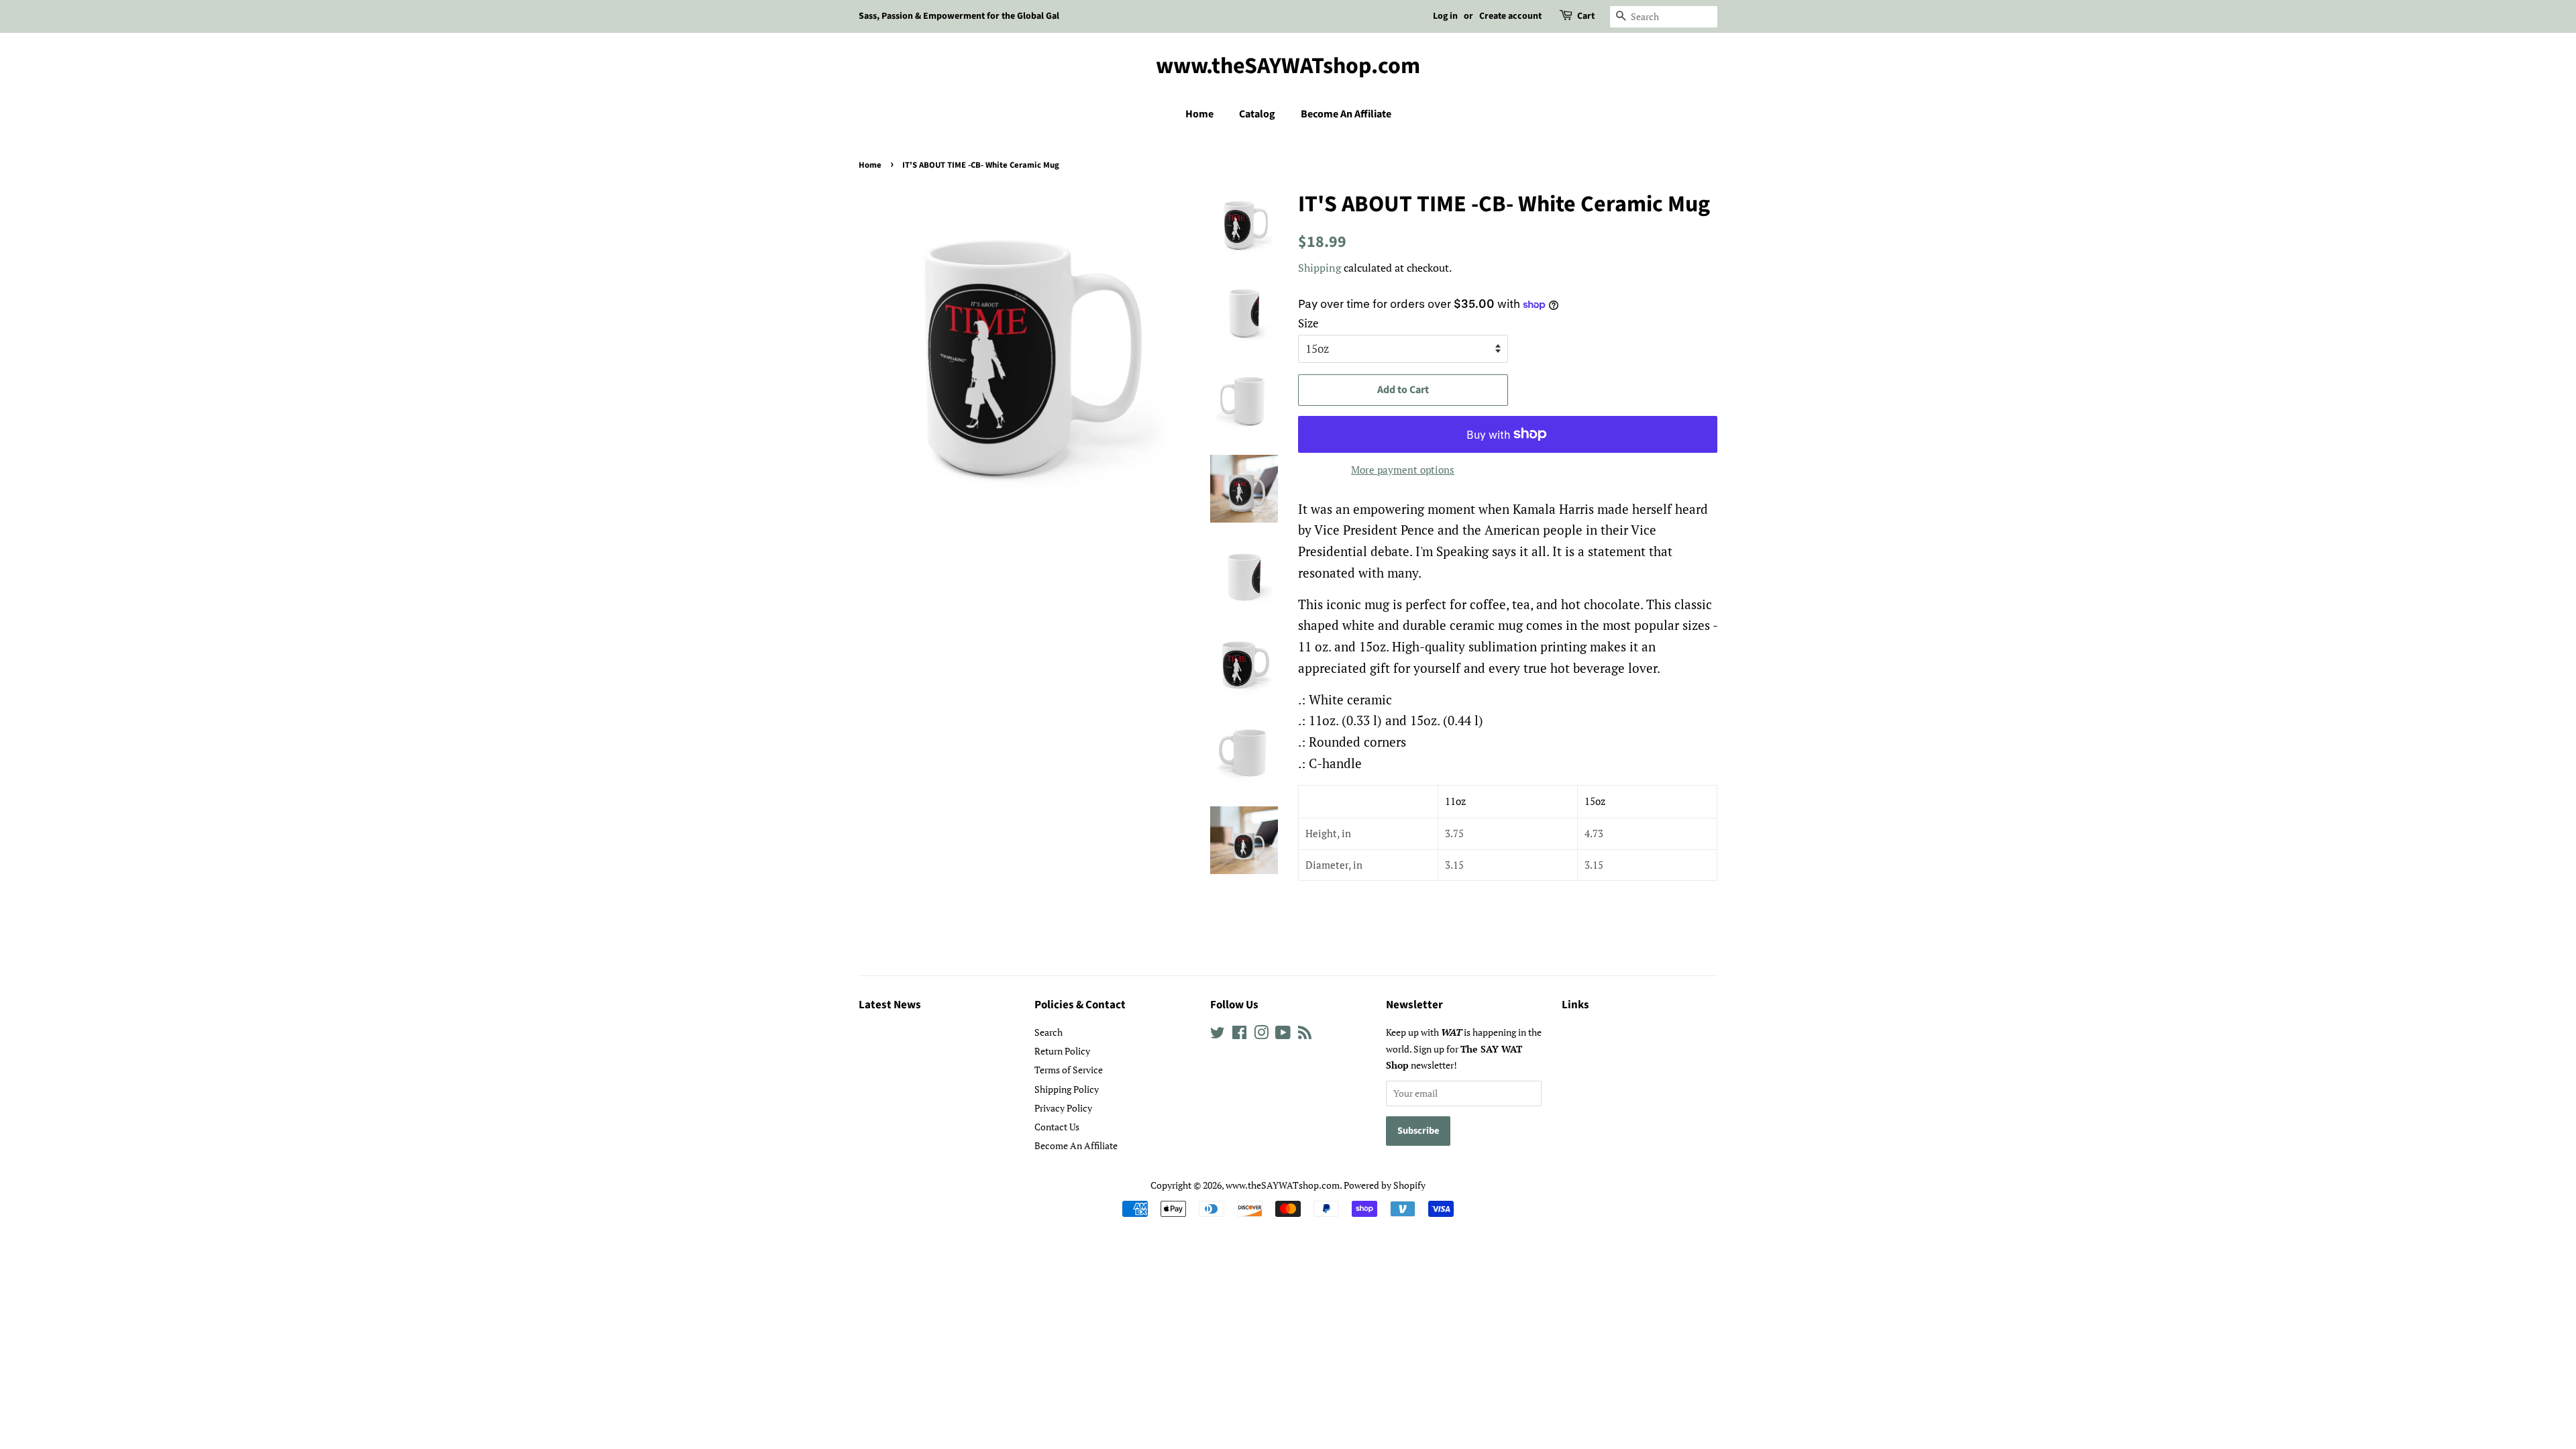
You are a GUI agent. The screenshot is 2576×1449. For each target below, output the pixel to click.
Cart (1586, 16)
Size (1308, 323)
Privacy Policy (1063, 1108)
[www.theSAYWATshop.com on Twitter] (1218, 1035)
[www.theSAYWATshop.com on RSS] (1305, 1035)
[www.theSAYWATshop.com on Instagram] (1261, 1035)
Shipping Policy (1067, 1089)
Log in (1445, 16)
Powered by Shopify (1385, 1185)
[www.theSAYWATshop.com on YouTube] (1283, 1035)
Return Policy (1062, 1051)
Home (1199, 114)
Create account (1510, 16)
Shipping (1320, 268)
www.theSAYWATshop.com (1288, 67)
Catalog (1257, 114)
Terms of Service (1069, 1070)
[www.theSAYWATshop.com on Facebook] (1239, 1035)
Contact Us (1057, 1127)
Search (1049, 1032)
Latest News (890, 1005)
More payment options (1403, 470)
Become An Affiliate (1346, 114)
